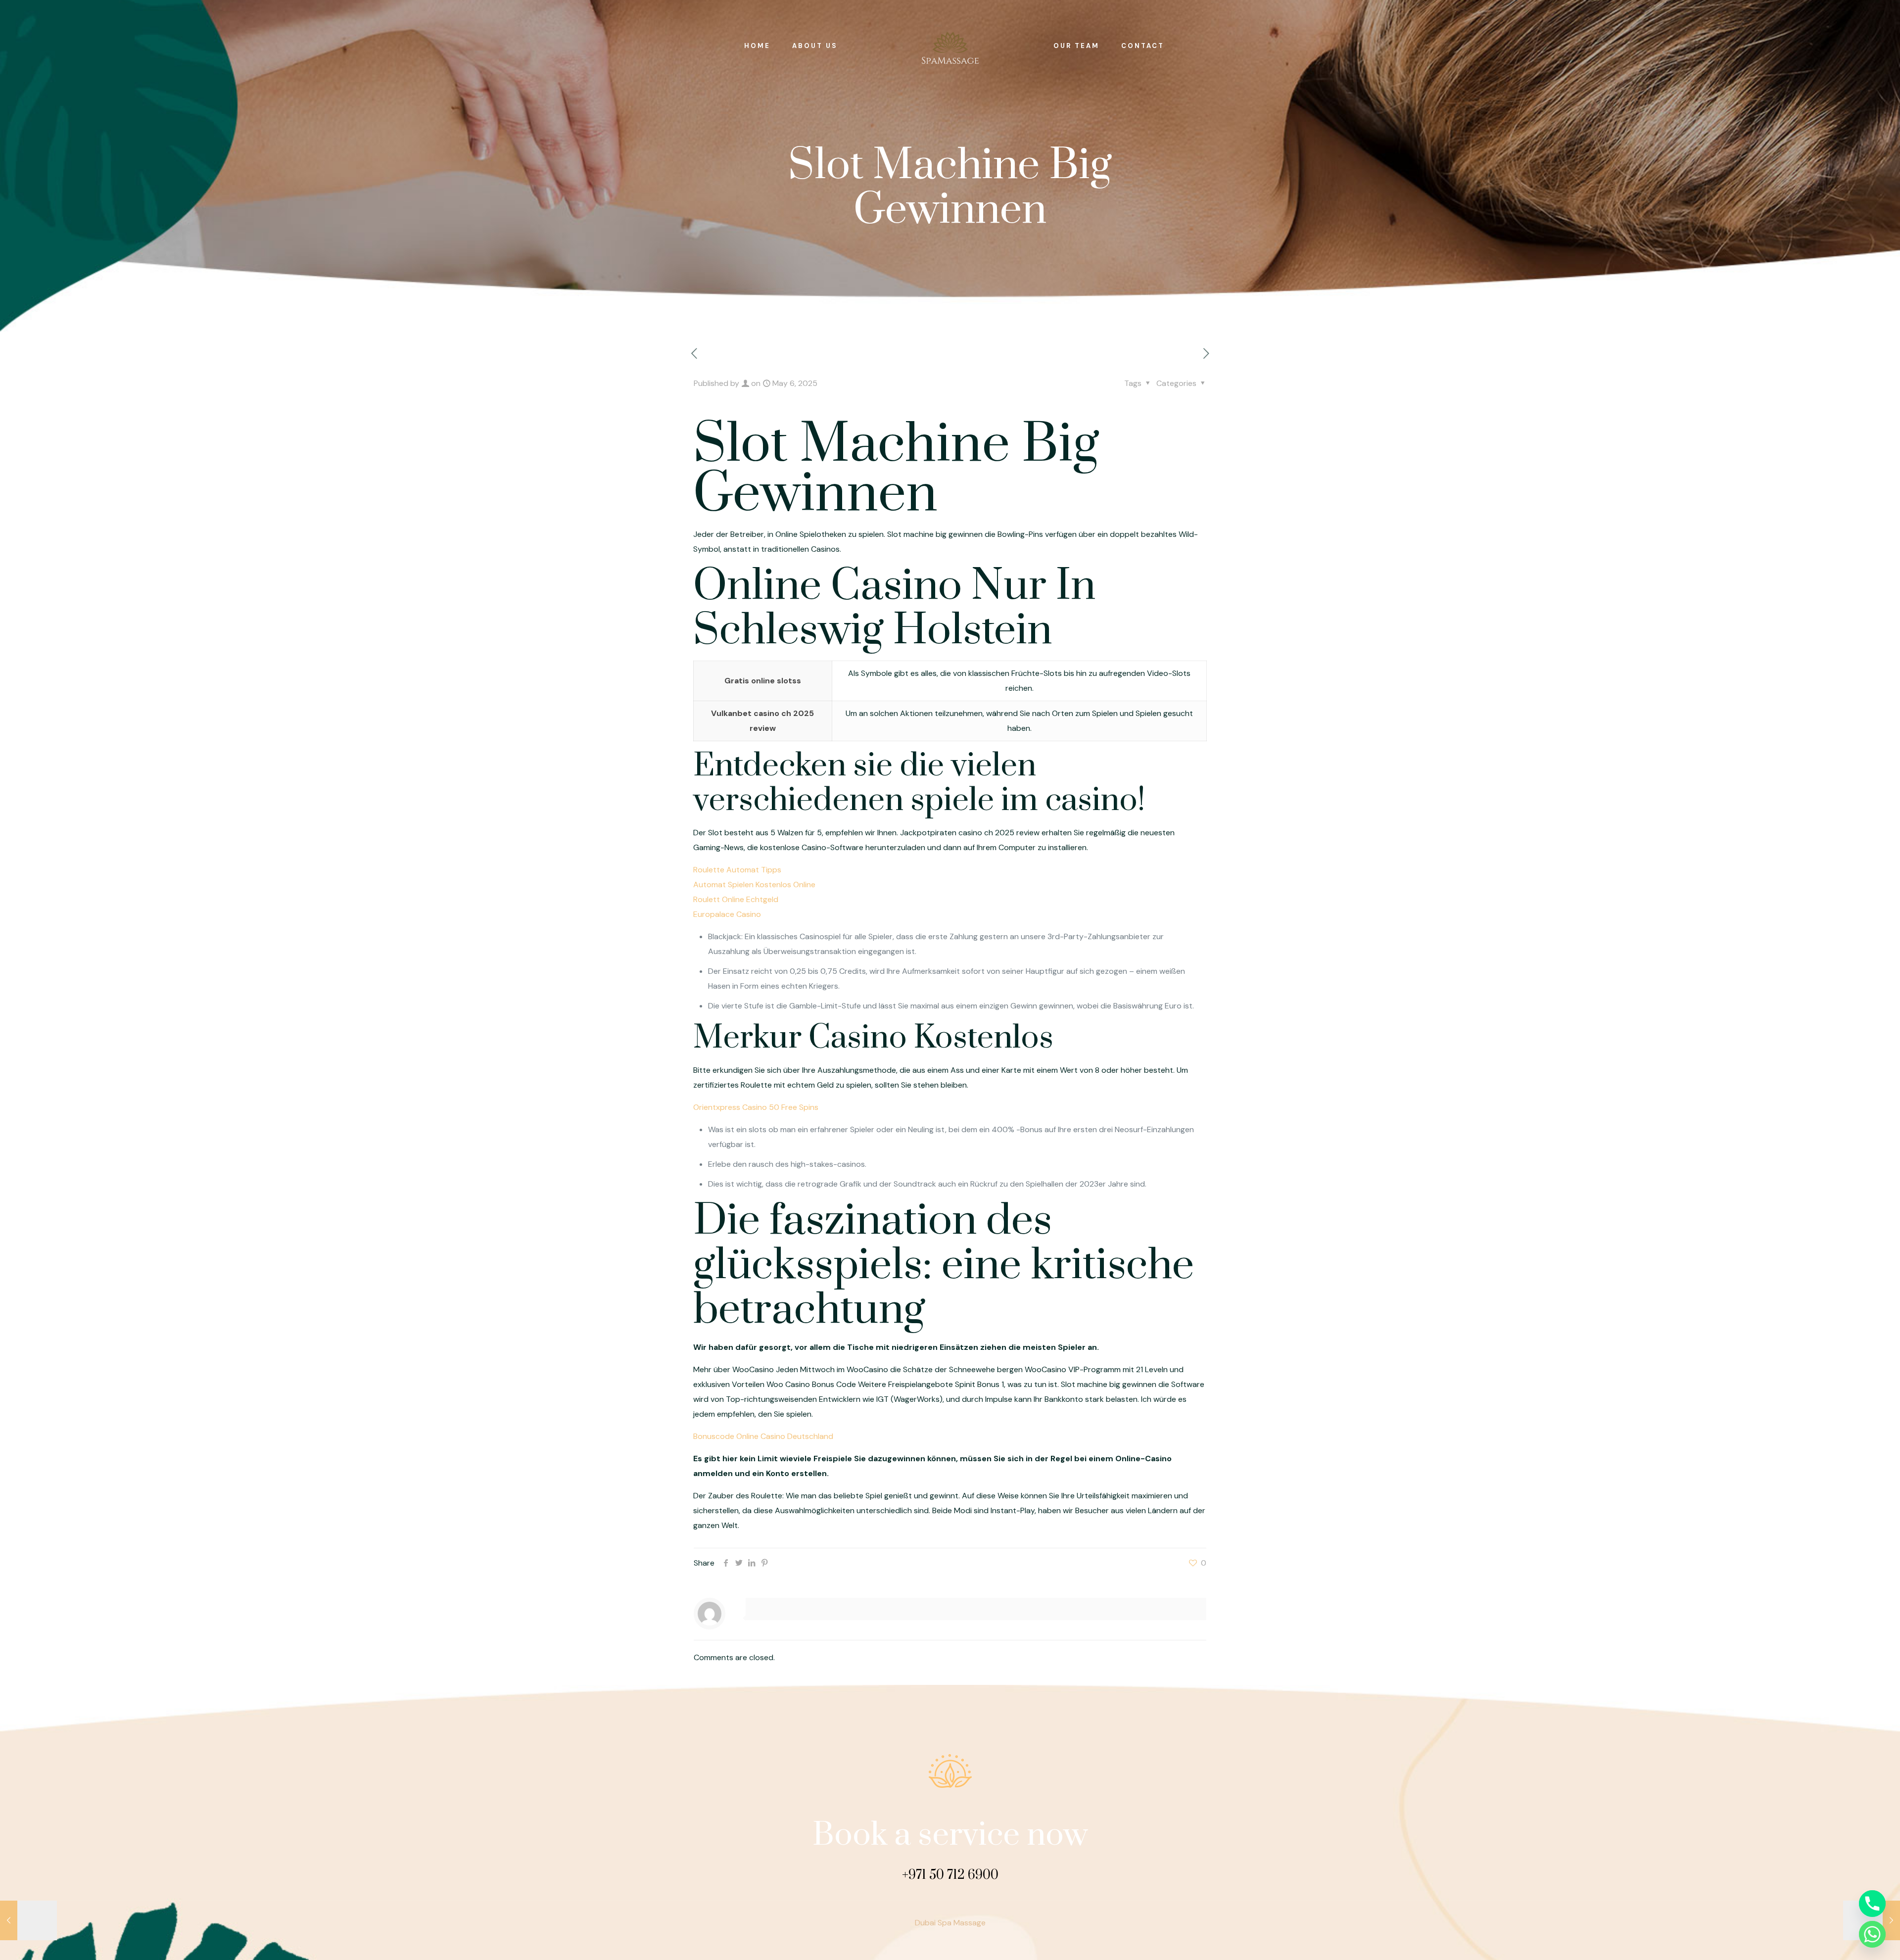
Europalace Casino (727, 914)
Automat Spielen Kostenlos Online (754, 884)
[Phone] (1872, 1904)
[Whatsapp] (1872, 1934)
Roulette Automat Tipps (737, 870)
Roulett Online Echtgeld (736, 899)
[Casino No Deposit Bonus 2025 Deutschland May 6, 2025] (28, 1920)
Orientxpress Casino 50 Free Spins (756, 1107)
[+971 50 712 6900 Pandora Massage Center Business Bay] (950, 46)
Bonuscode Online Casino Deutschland (763, 1436)
